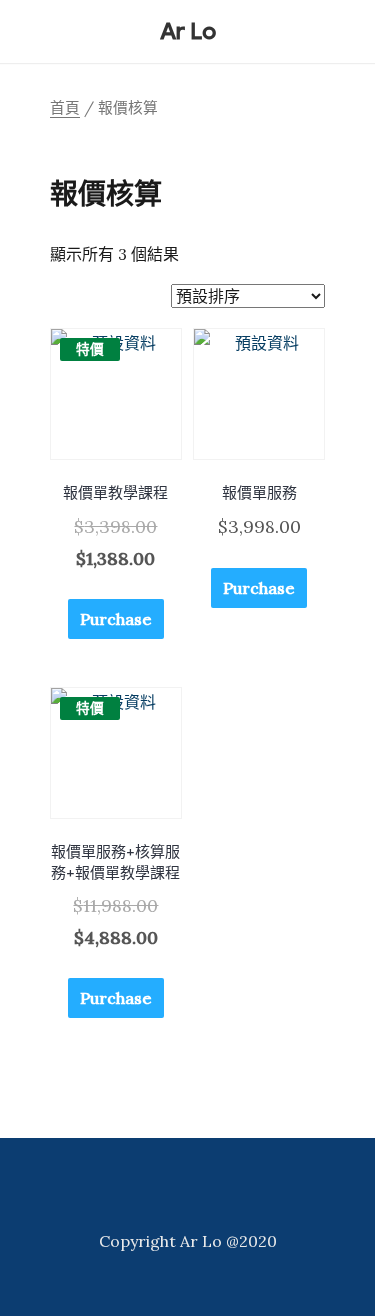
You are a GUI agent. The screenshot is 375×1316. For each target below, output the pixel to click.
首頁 (65, 107)
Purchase (116, 619)
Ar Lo (188, 31)
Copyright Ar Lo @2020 (188, 1241)
